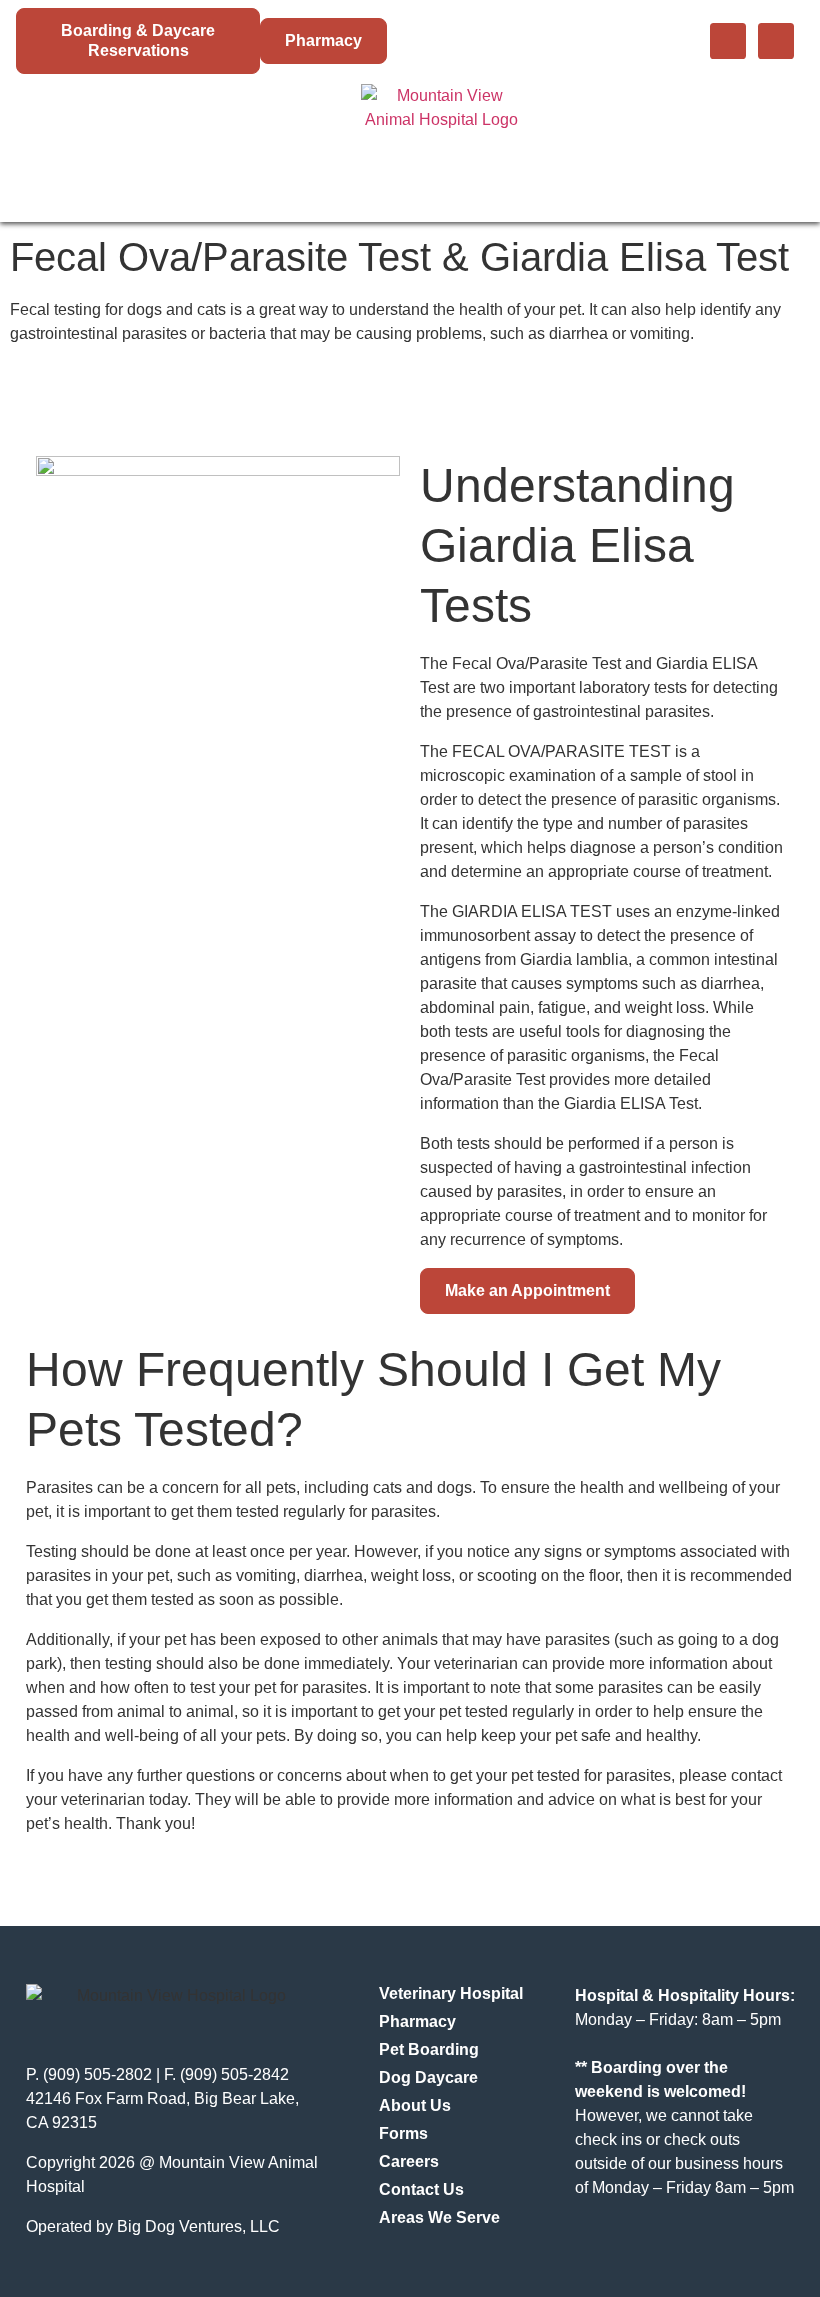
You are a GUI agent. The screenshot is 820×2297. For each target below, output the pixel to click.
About (564, 143)
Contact (743, 143)
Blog (648, 143)
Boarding (183, 143)
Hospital (67, 143)
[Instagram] (776, 41)
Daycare (289, 143)
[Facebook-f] (728, 41)
